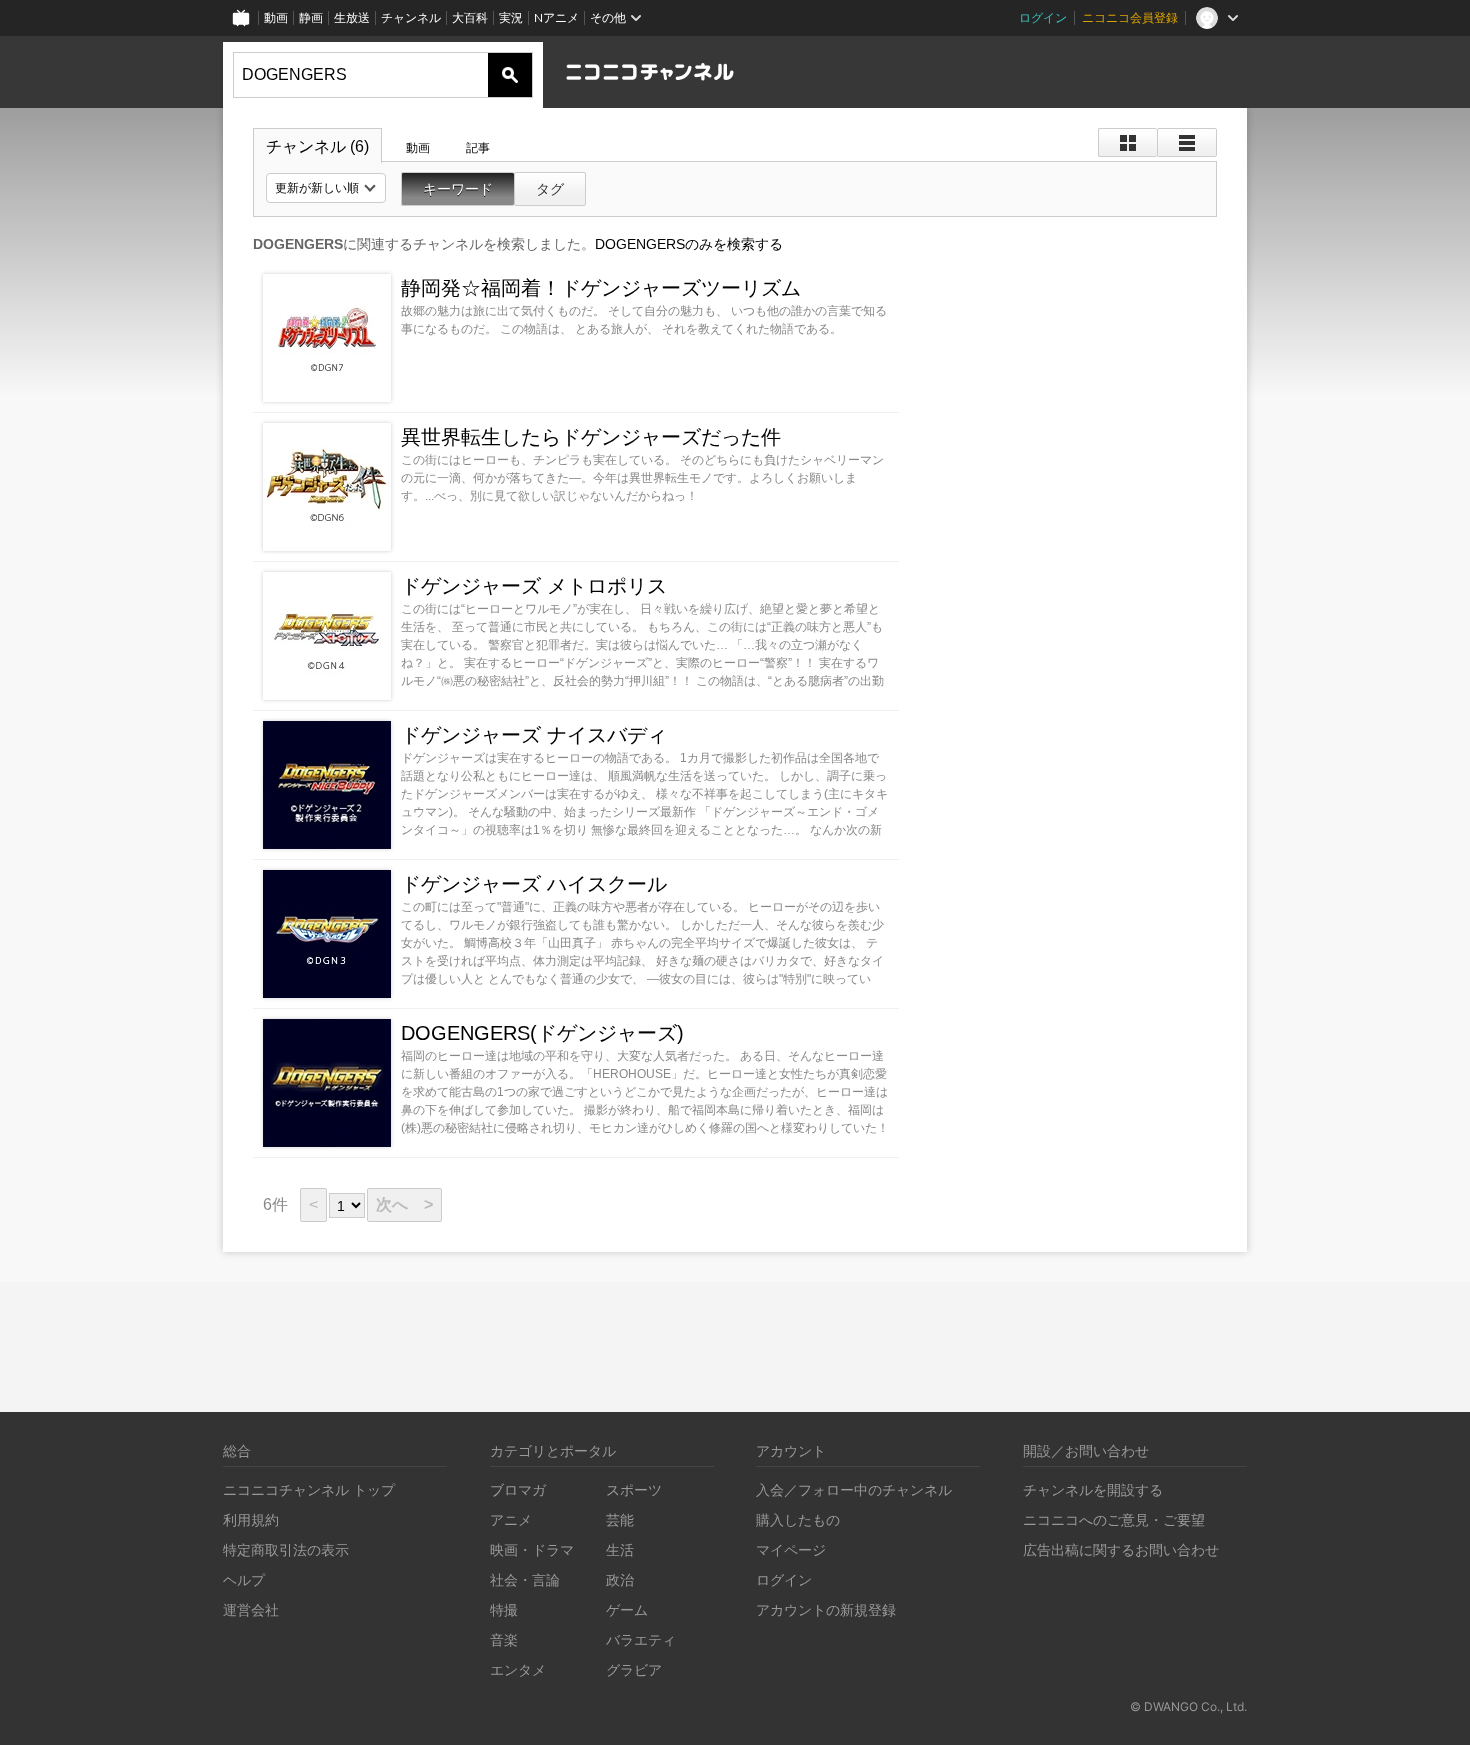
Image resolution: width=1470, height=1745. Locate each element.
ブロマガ (518, 1489)
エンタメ (518, 1669)
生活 (620, 1549)
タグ (550, 189)
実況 (511, 17)
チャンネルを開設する (1093, 1489)
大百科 (470, 17)
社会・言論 (525, 1579)
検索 (510, 75)
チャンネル (411, 17)
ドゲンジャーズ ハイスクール (534, 884)
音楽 (504, 1639)
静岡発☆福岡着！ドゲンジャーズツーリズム (601, 288)
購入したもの (798, 1519)
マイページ (791, 1549)
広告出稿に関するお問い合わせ (1121, 1549)
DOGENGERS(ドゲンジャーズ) (542, 1033)
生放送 (352, 17)
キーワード (458, 189)
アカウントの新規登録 (826, 1609)
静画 (311, 17)
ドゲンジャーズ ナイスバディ (534, 735)
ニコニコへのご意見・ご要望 (1114, 1519)
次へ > (404, 1204)
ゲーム (627, 1609)
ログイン (1043, 17)
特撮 (504, 1609)
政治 (620, 1579)
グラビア (634, 1669)
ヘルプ (244, 1579)
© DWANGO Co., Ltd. (1188, 1706)
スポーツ (634, 1489)
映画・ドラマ (532, 1549)
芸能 (620, 1519)
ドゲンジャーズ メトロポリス (534, 586)
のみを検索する (689, 244)
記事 (478, 148)
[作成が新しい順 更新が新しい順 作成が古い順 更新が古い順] (326, 188)
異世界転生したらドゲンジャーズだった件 (591, 437)
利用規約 (251, 1519)
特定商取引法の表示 (286, 1549)
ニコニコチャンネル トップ (309, 1489)
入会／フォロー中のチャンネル (854, 1489)
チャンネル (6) (317, 146)
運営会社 (251, 1609)
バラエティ (641, 1639)
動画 (276, 17)
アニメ (511, 1519)
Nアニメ (556, 17)
